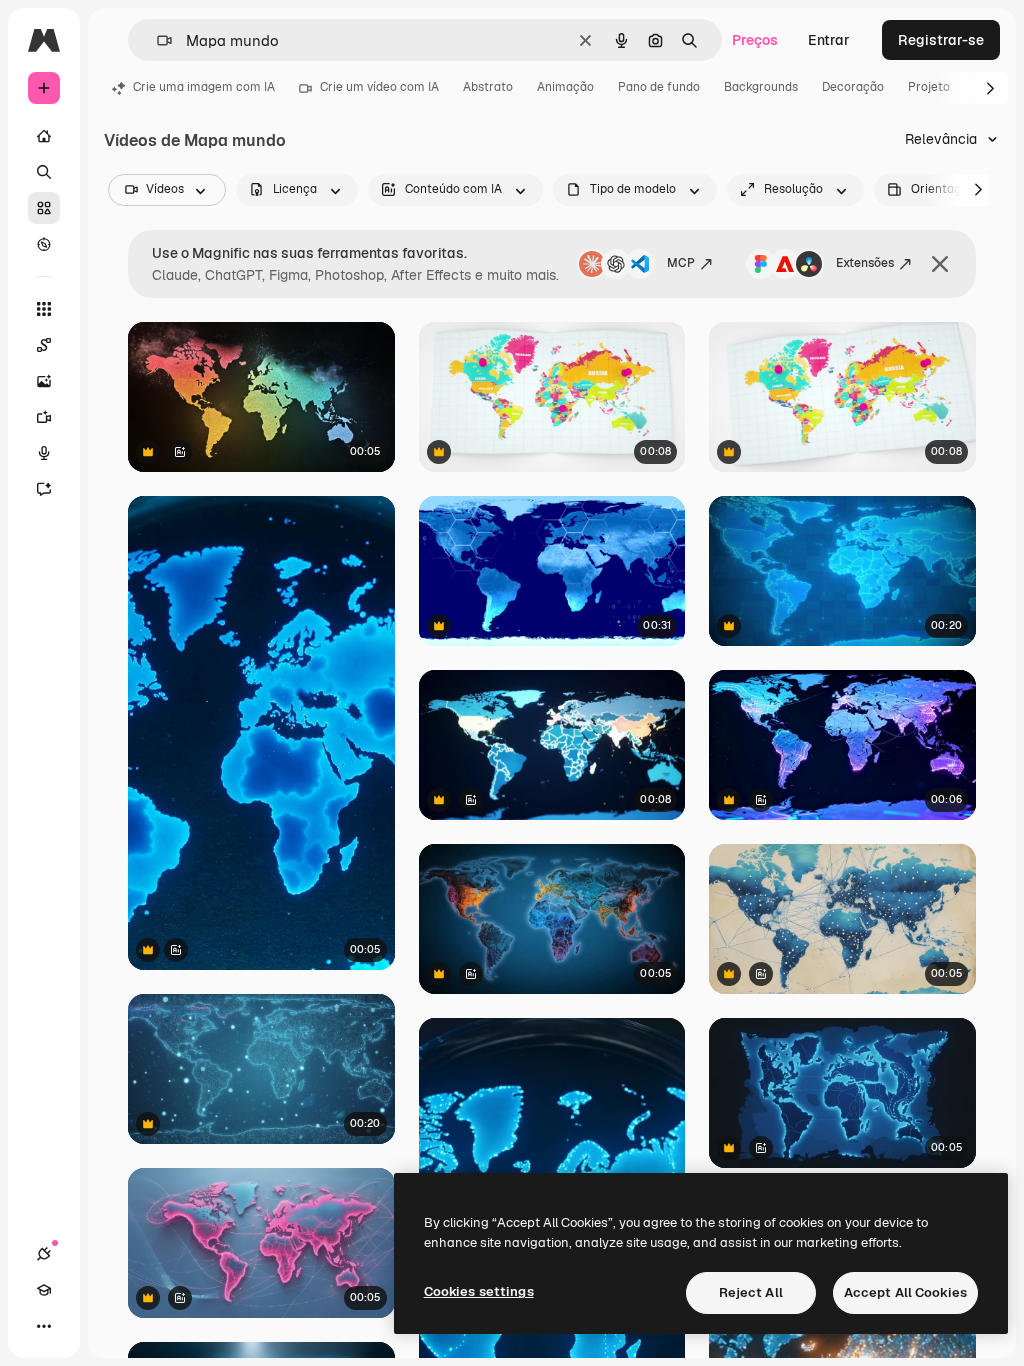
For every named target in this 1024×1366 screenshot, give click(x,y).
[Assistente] (44, 489)
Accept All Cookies (905, 1292)
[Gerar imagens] (44, 381)
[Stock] (44, 208)
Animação (565, 87)
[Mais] (44, 1326)
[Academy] (44, 1290)
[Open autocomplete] (156, 40)
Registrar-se (941, 40)
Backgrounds (761, 87)
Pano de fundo (659, 87)
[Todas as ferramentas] (44, 309)
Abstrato (488, 87)
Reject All (751, 1292)
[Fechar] (940, 264)
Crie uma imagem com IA (204, 87)
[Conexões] (44, 1254)
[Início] (44, 136)
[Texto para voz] (44, 453)
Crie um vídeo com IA (379, 87)
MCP (681, 263)
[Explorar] (44, 244)
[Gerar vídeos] (44, 417)
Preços (755, 40)
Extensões (865, 263)
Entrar (829, 40)
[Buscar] (44, 172)
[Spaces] (44, 345)
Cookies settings (479, 1291)
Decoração (853, 87)
